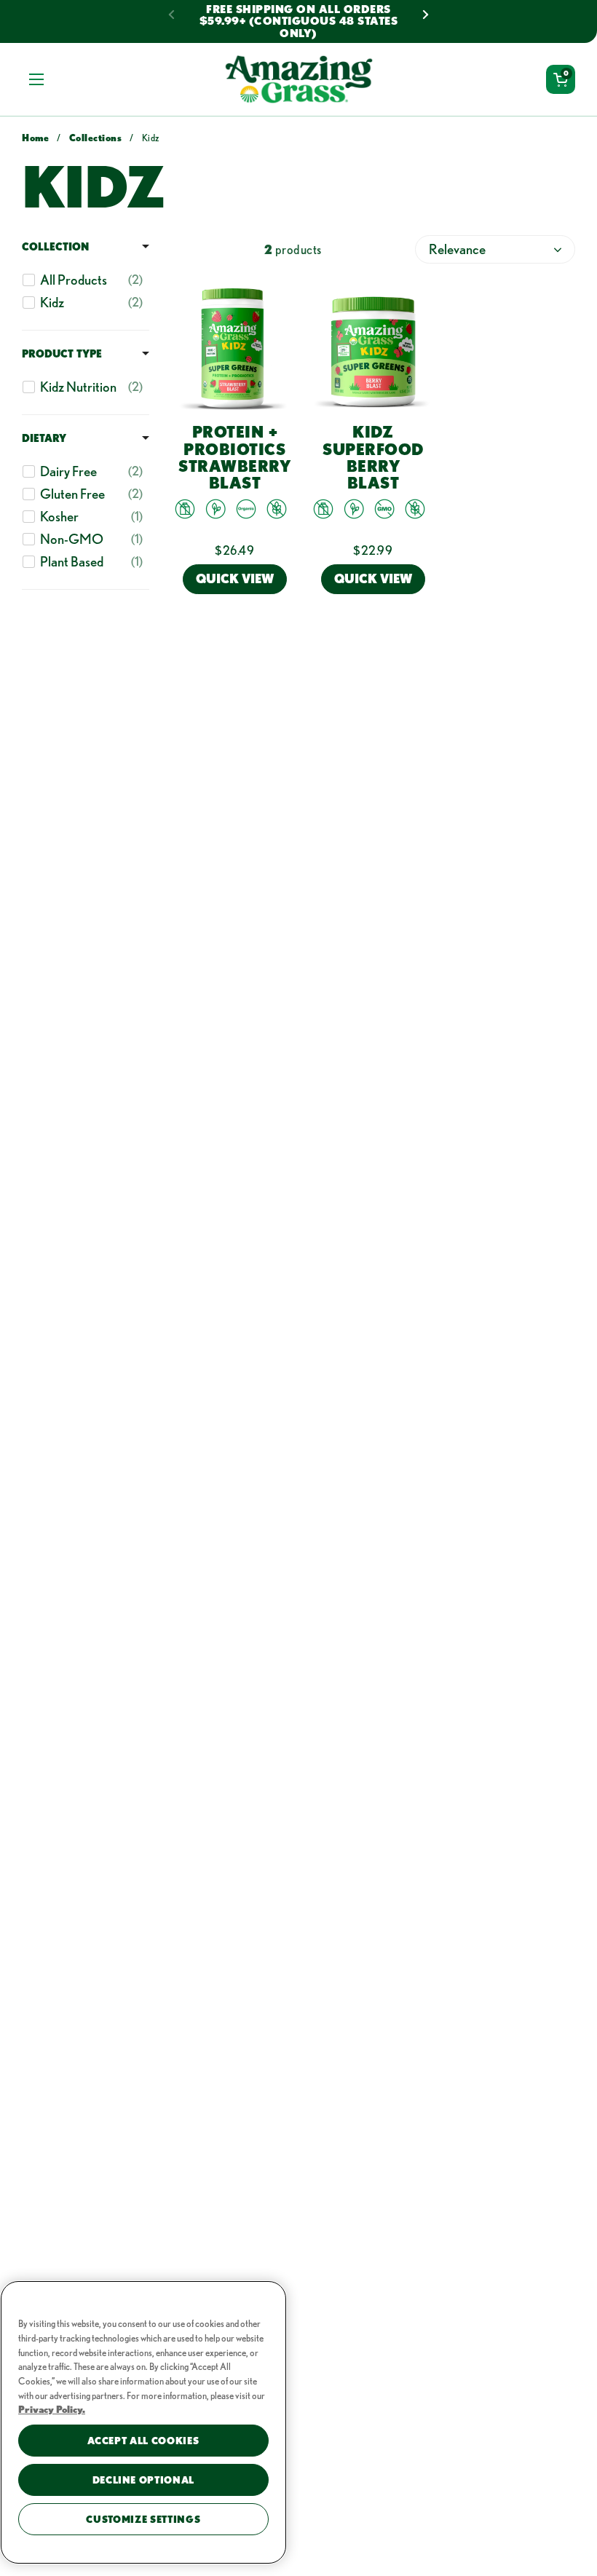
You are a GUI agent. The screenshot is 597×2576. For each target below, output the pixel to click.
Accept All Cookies (143, 2441)
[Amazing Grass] (299, 79)
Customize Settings (143, 2519)
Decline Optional (144, 2480)
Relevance (457, 249)
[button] (561, 79)
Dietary (44, 438)
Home (35, 138)
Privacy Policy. (52, 2409)
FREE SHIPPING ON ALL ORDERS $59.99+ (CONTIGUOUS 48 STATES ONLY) (299, 21)
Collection (55, 246)
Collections (96, 138)
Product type (62, 353)
